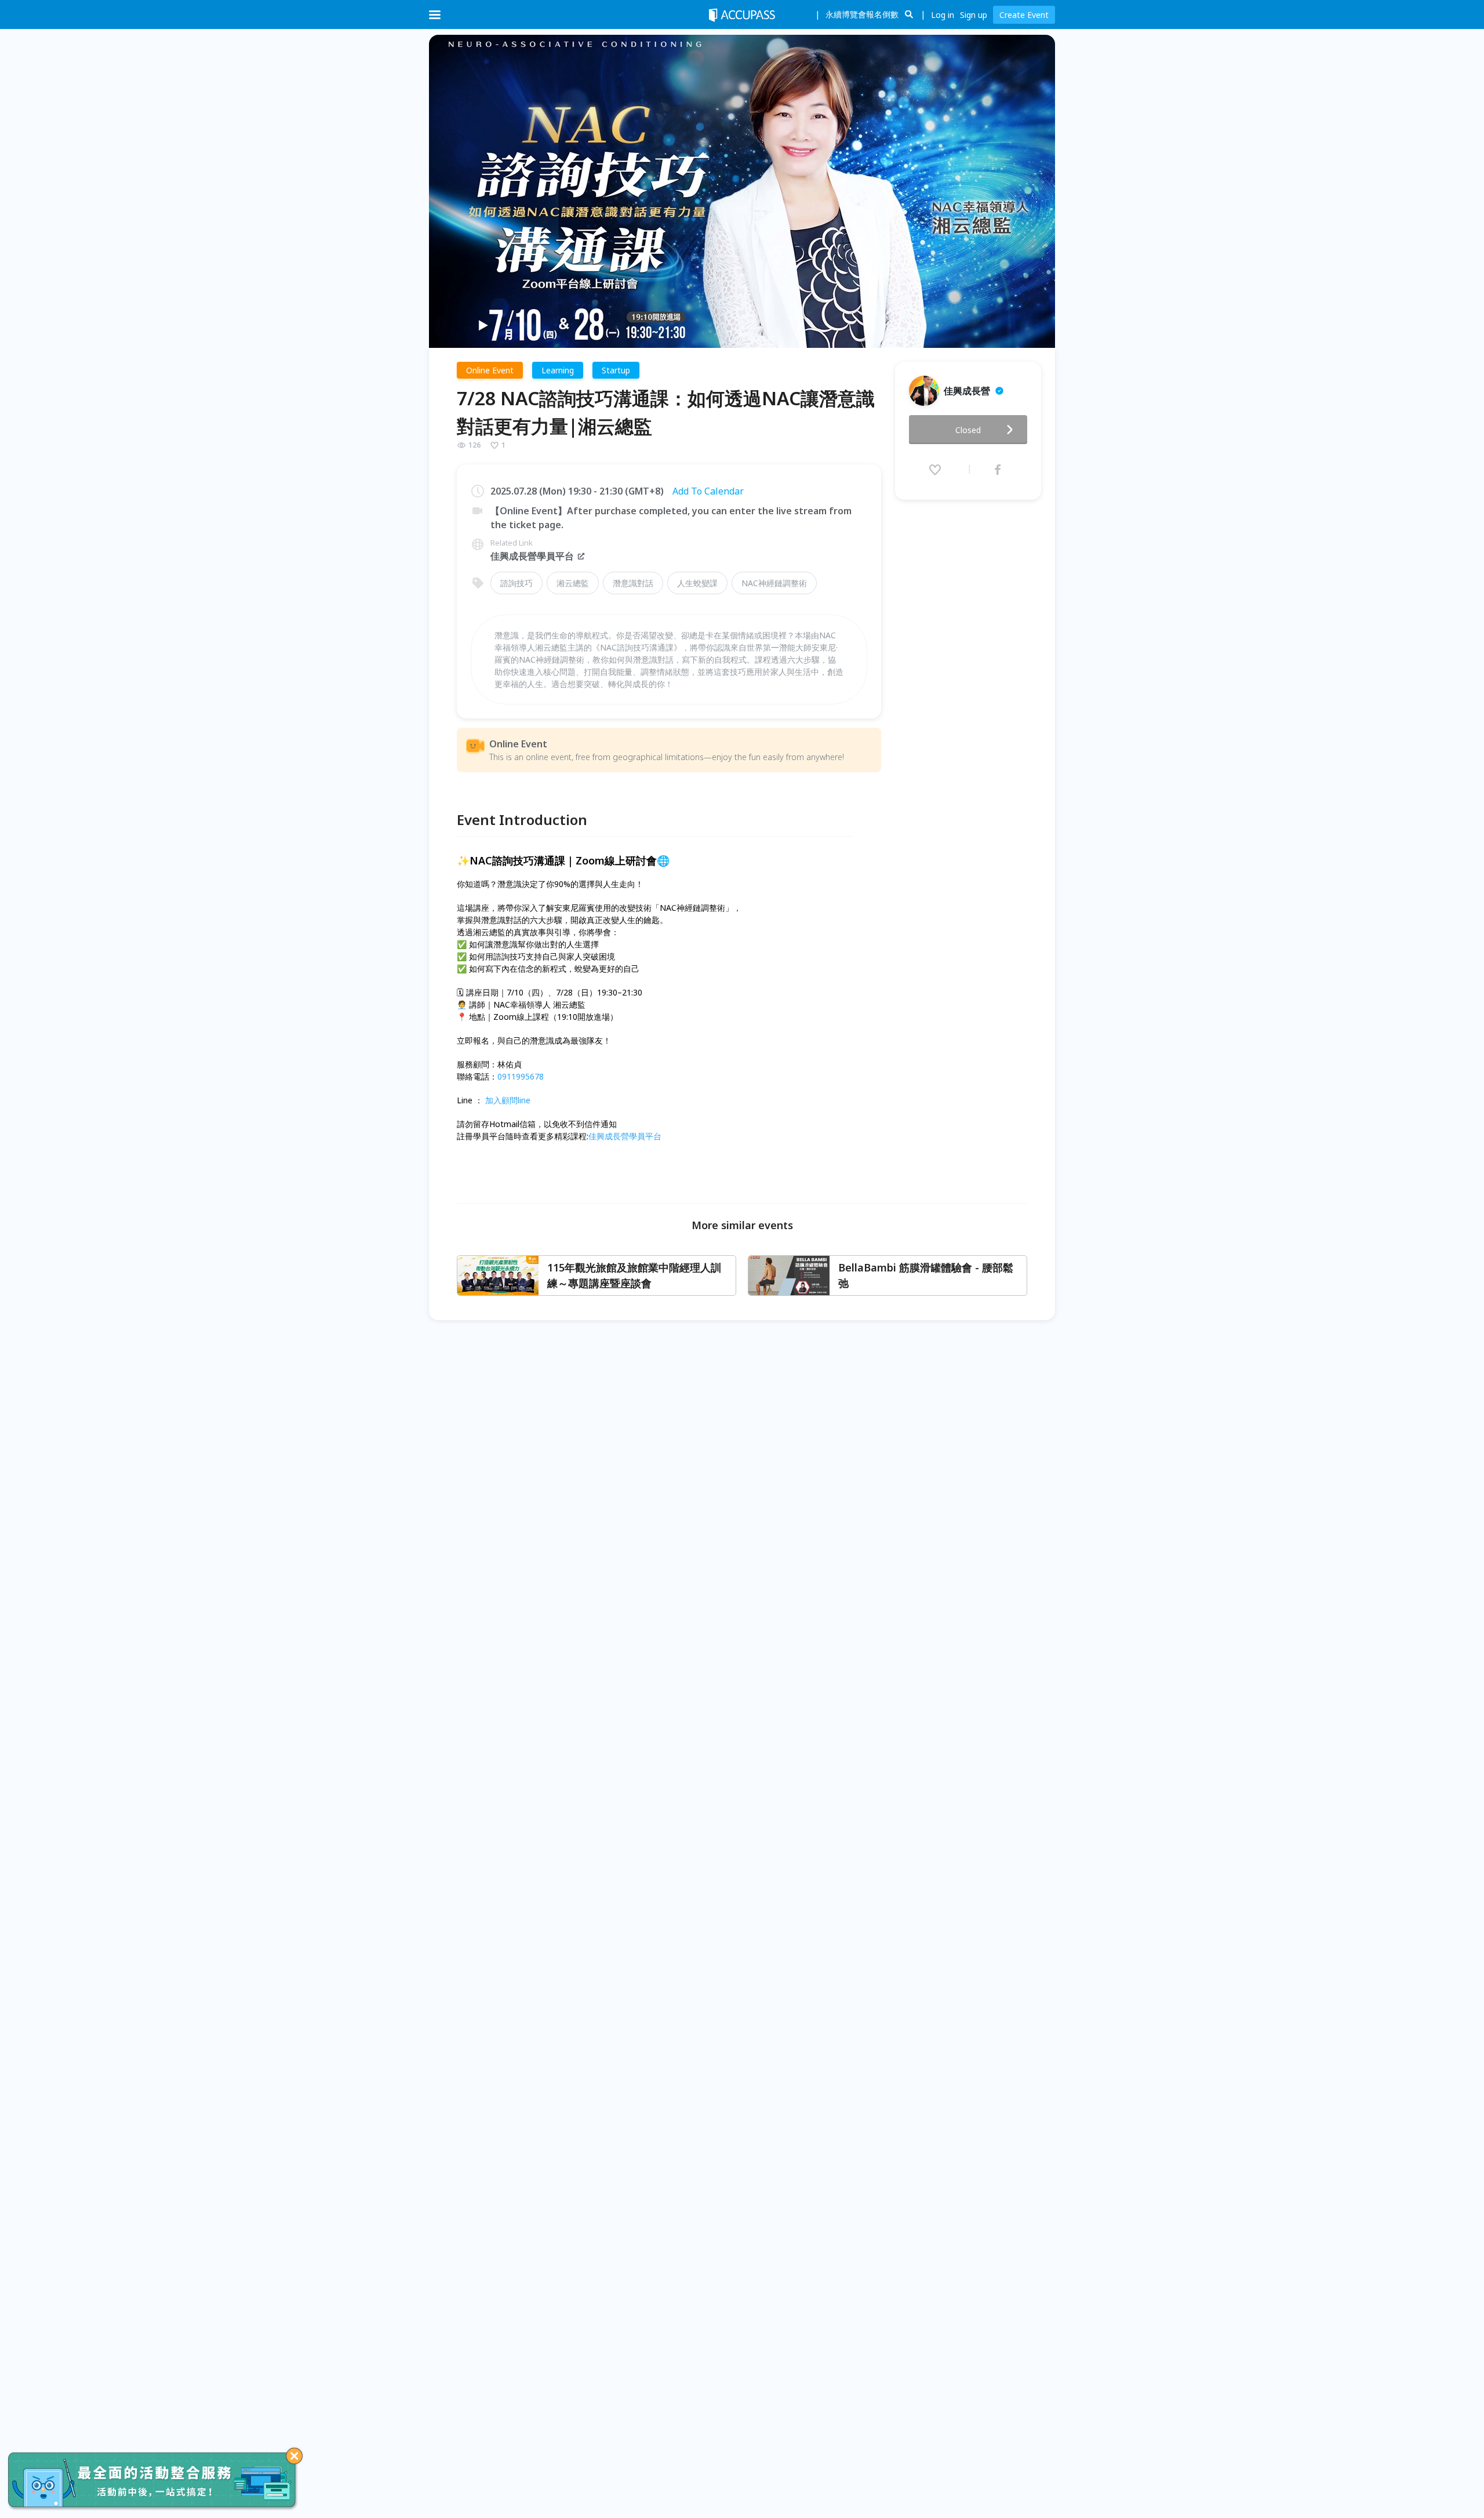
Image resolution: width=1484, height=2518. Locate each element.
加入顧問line (508, 1100)
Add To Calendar (708, 491)
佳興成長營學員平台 (532, 556)
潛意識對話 (633, 583)
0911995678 (521, 1076)
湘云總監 (573, 583)
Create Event (1024, 15)
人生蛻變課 (697, 583)
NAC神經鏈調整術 (774, 583)
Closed (968, 430)
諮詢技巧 (517, 583)
